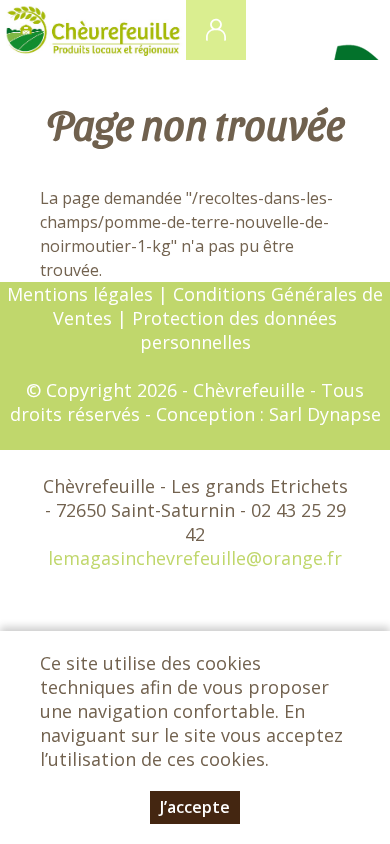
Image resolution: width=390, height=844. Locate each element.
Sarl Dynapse (325, 414)
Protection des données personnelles (234, 330)
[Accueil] (93, 30)
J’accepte (195, 807)
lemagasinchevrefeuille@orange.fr (195, 558)
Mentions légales (80, 294)
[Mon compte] (216, 30)
